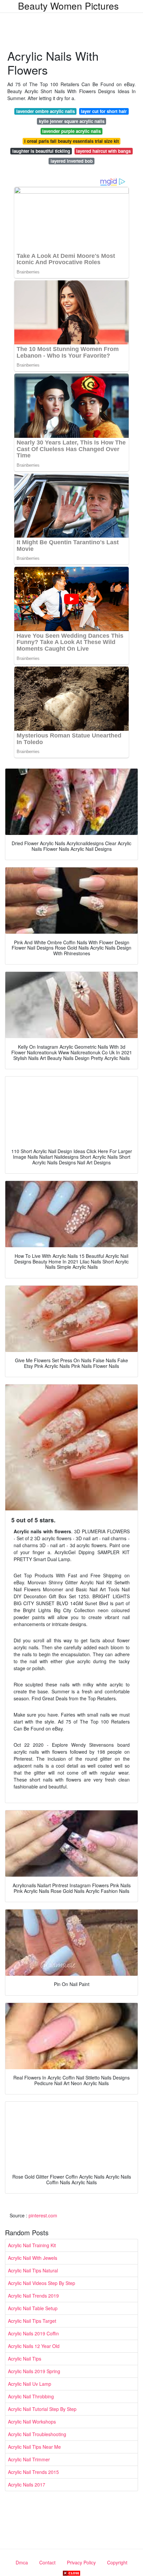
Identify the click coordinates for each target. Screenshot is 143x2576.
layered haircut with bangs (103, 151)
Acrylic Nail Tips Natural (33, 2270)
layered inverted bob (72, 161)
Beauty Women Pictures (68, 6)
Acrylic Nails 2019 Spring (34, 2371)
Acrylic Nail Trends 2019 (33, 2296)
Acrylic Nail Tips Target (32, 2321)
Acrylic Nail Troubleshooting (37, 2434)
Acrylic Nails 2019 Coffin (33, 2333)
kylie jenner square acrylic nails (72, 121)
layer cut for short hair (104, 111)
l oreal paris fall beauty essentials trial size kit (71, 141)
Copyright (117, 2562)
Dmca (22, 2562)
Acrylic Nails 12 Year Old (34, 2346)
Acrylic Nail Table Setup (33, 2308)
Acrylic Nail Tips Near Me (34, 2447)
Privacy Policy (81, 2562)
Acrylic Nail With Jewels (33, 2258)
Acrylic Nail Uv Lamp (30, 2384)
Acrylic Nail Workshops (32, 2422)
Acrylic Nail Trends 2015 (33, 2472)
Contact (47, 2562)
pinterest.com (43, 2215)
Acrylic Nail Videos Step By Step (42, 2283)
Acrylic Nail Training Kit (32, 2245)
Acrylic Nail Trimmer (29, 2459)
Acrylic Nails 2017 (27, 2485)
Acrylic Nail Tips (25, 2359)
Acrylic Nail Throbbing (31, 2396)
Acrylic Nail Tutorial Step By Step (42, 2409)
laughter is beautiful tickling (41, 151)
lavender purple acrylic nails (71, 131)
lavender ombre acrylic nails (46, 111)
